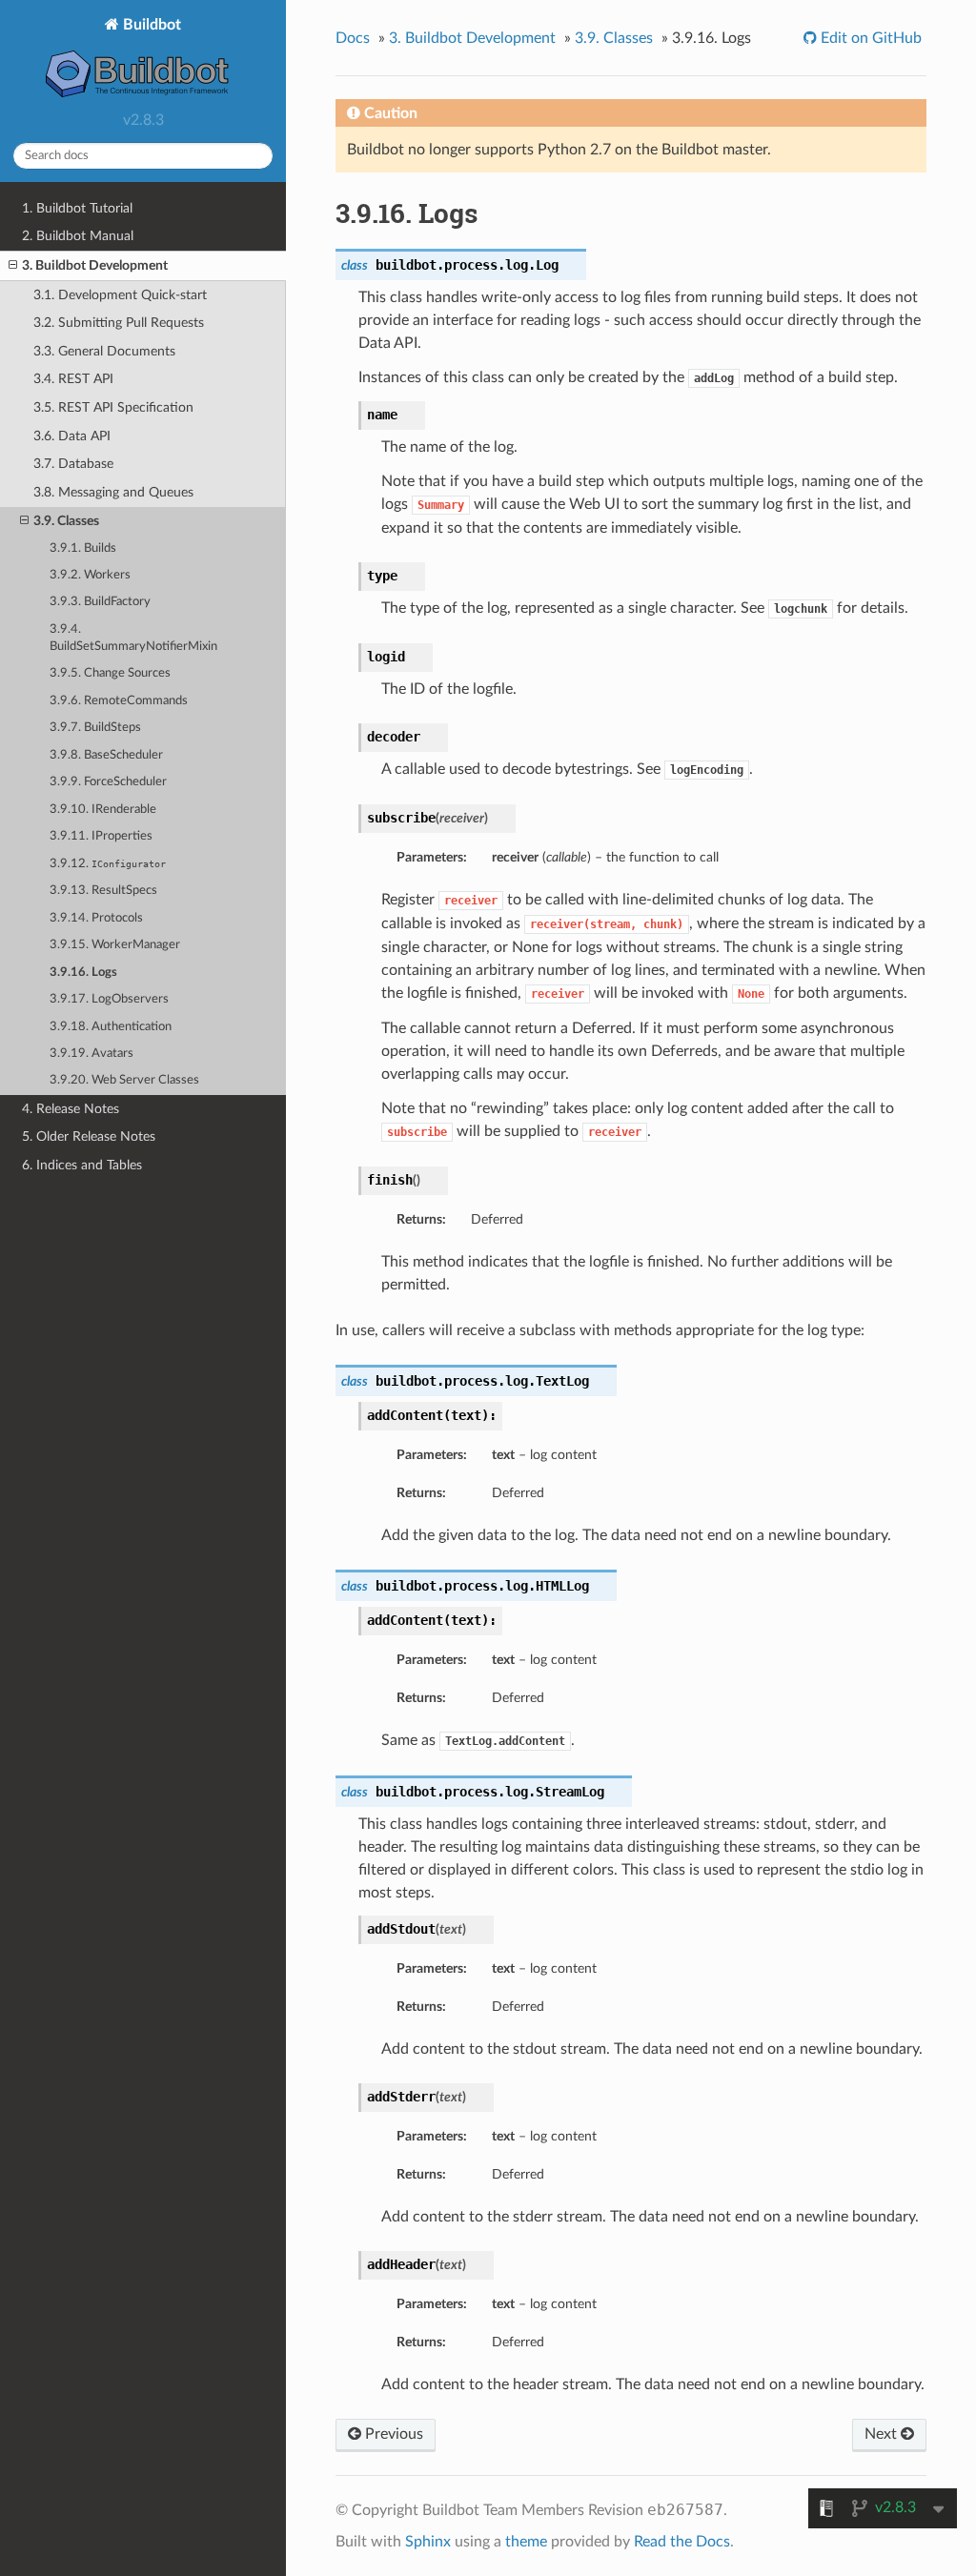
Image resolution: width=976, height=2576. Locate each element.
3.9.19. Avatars (91, 1054)
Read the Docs (682, 2542)
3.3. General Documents (104, 351)
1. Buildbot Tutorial (77, 208)
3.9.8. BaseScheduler (106, 755)
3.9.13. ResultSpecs (103, 891)
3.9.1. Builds (83, 548)
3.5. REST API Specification (113, 407)
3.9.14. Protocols (96, 918)
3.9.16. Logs (83, 973)
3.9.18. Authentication (111, 1027)
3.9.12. (108, 864)
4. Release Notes (71, 1109)
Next (883, 2434)
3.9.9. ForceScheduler (108, 782)
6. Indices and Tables (82, 1165)
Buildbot (150, 25)
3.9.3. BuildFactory (100, 602)
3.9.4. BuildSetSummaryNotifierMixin (133, 638)
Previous (392, 2434)
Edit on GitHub (869, 38)
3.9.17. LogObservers (109, 999)
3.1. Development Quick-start (120, 295)
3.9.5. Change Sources (110, 673)
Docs (353, 38)
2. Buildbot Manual (78, 236)
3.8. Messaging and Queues (113, 492)
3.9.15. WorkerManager (115, 945)
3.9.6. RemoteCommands (119, 701)
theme (526, 2542)
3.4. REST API (73, 379)
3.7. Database (73, 464)
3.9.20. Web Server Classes (124, 1080)
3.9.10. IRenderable (103, 810)
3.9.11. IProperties (101, 836)
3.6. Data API (72, 436)
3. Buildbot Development (95, 265)
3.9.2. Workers (90, 575)
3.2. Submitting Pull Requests (119, 323)
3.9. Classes (66, 521)
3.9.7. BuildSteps (95, 728)
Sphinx (428, 2542)
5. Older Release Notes (89, 1136)
